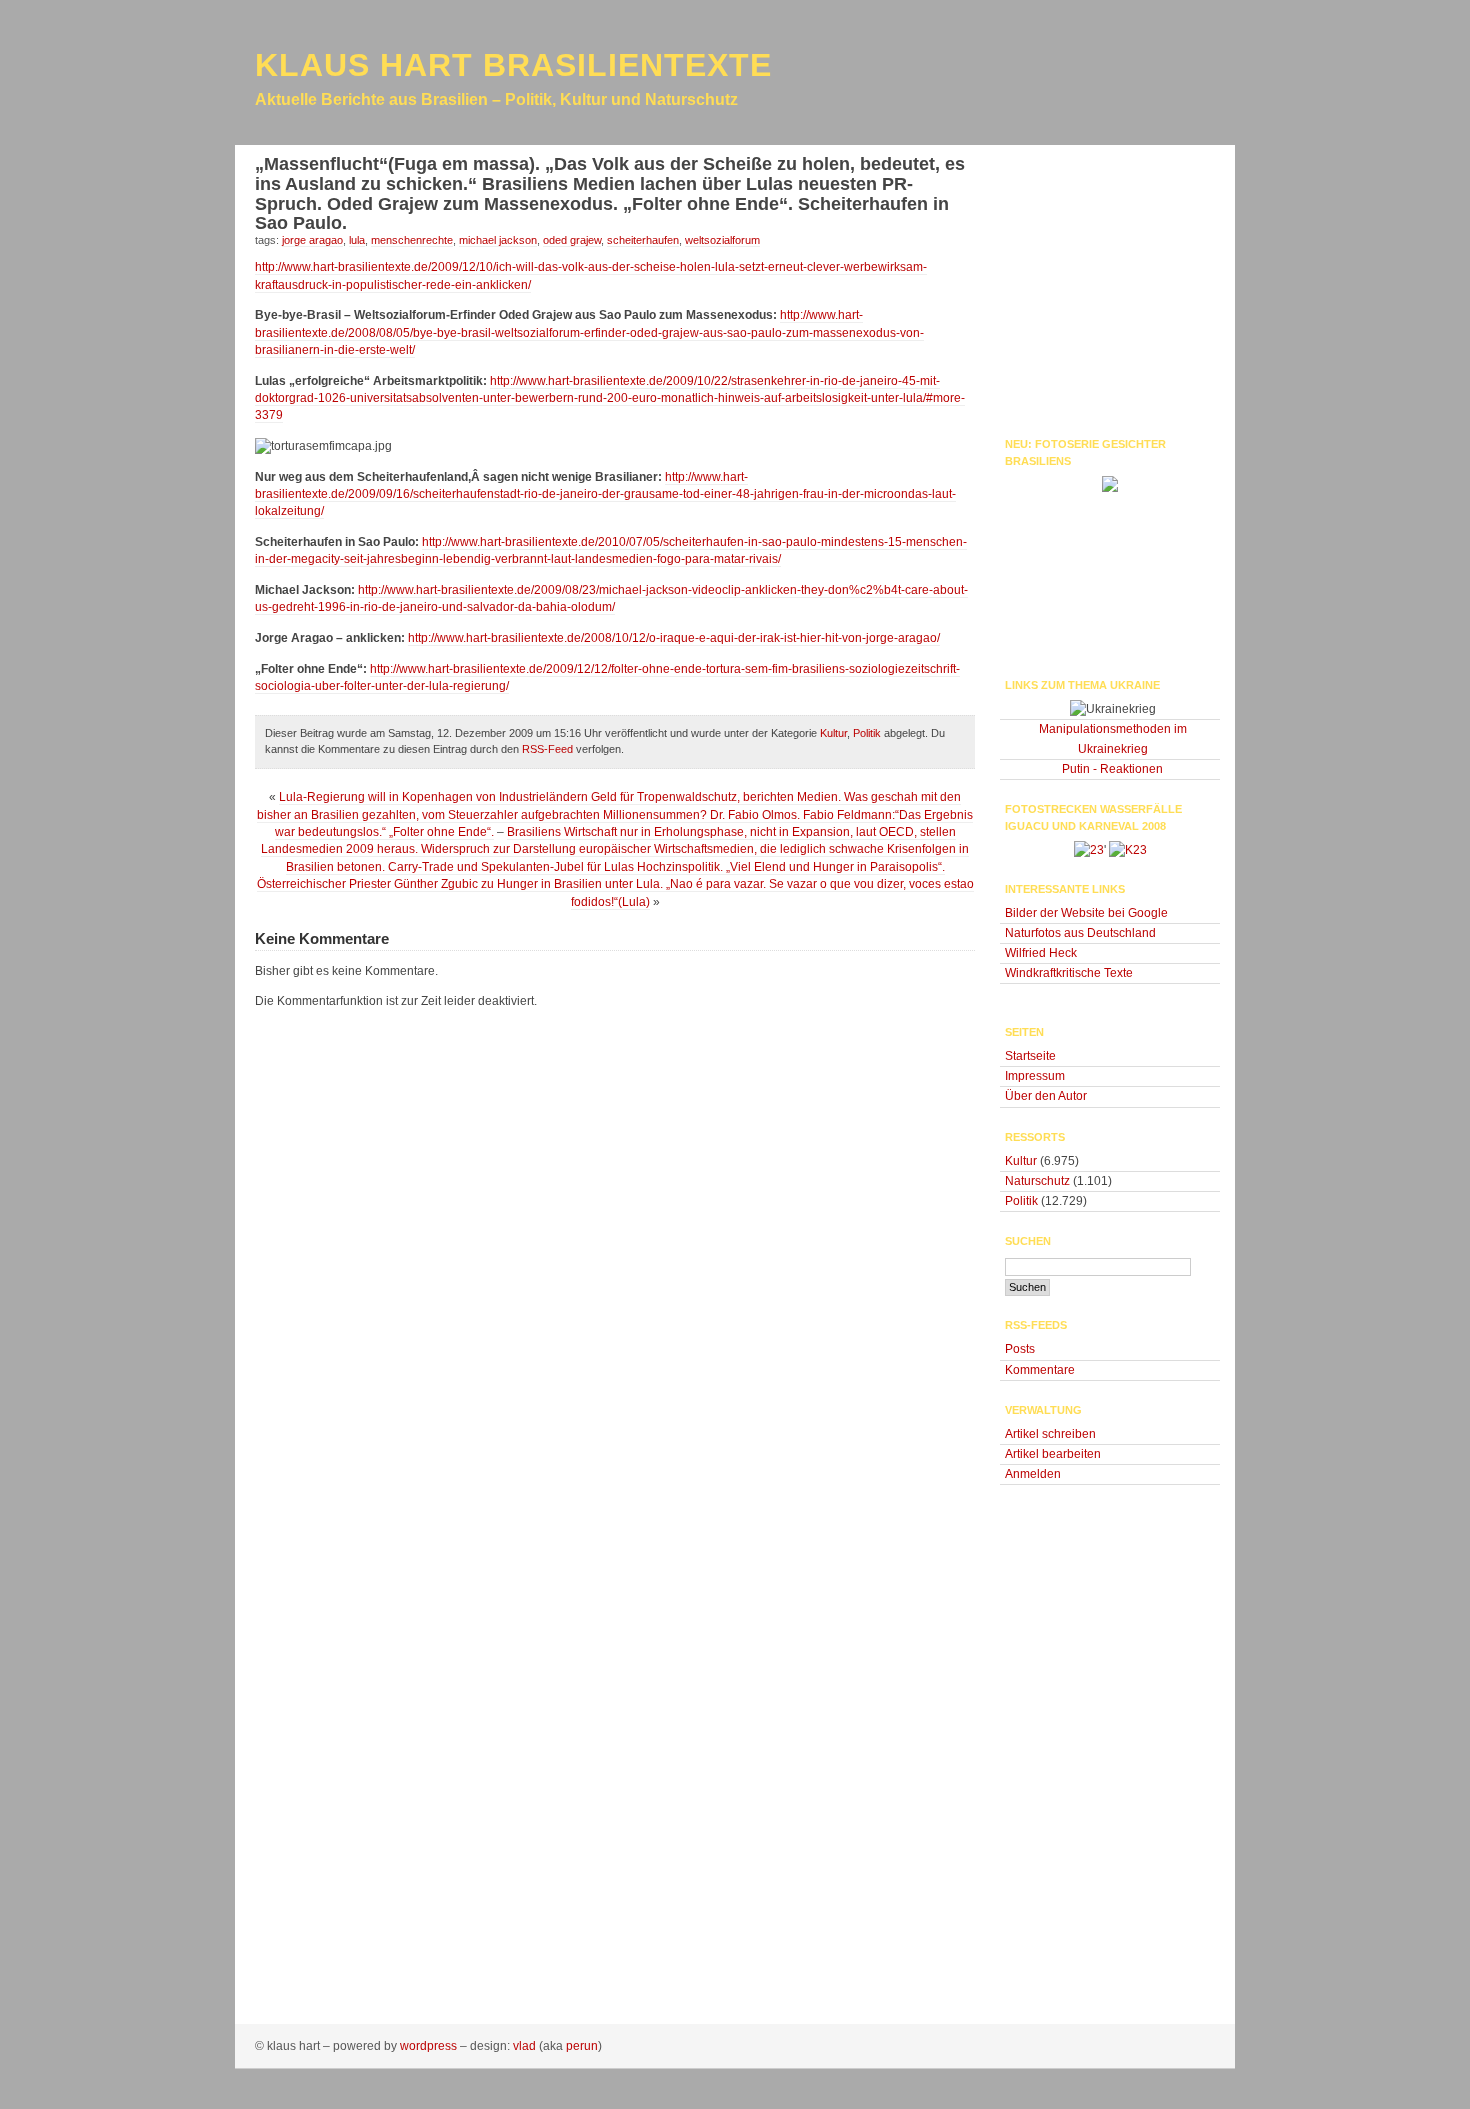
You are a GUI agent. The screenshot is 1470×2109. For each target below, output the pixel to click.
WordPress (428, 2046)
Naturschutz (1037, 1181)
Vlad (524, 2046)
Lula (357, 240)
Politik (867, 733)
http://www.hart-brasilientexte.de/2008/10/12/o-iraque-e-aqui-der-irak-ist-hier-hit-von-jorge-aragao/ (674, 638)
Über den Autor (1046, 1096)
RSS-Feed (547, 749)
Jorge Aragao (312, 240)
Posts (1020, 1349)
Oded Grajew (572, 240)
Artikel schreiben (1050, 1434)
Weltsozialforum (722, 240)
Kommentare (1040, 1370)
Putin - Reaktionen (1112, 769)
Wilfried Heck (1041, 953)
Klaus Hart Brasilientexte (513, 65)
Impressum (1035, 1076)
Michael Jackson (498, 240)
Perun (582, 2046)
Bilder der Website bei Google (1086, 913)
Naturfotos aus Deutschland (1080, 933)
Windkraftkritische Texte (1069, 973)
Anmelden (1033, 1474)
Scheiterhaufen (643, 240)
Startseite (1030, 1056)
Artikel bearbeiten (1053, 1454)
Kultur (833, 733)
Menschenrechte (412, 240)
